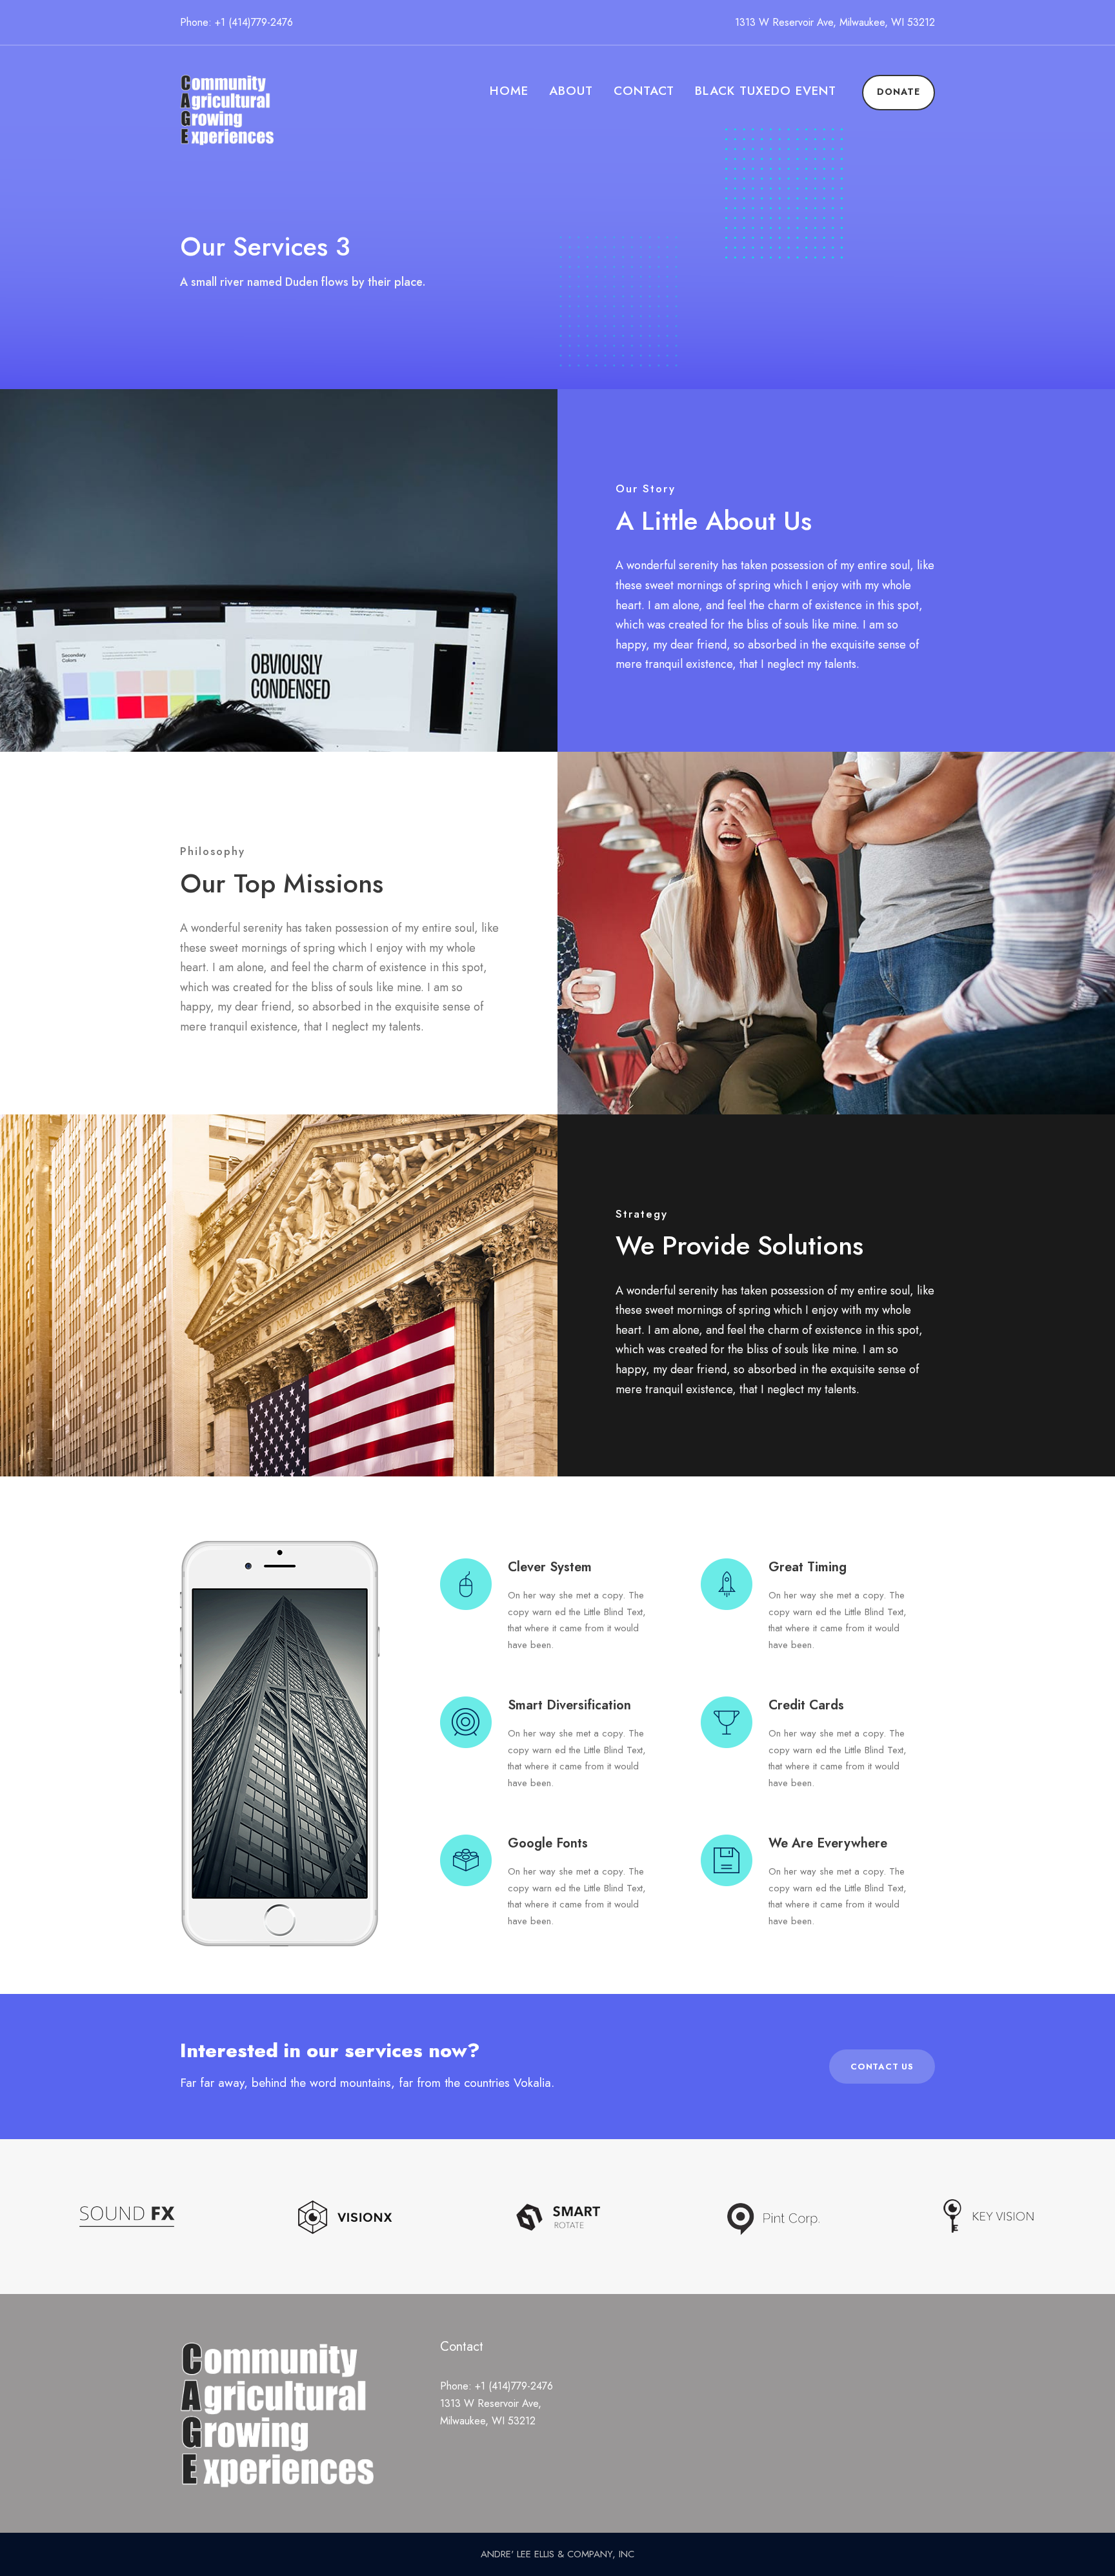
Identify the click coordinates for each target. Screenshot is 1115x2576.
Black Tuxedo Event (766, 91)
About (571, 91)
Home (509, 91)
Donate (899, 92)
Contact (644, 91)
